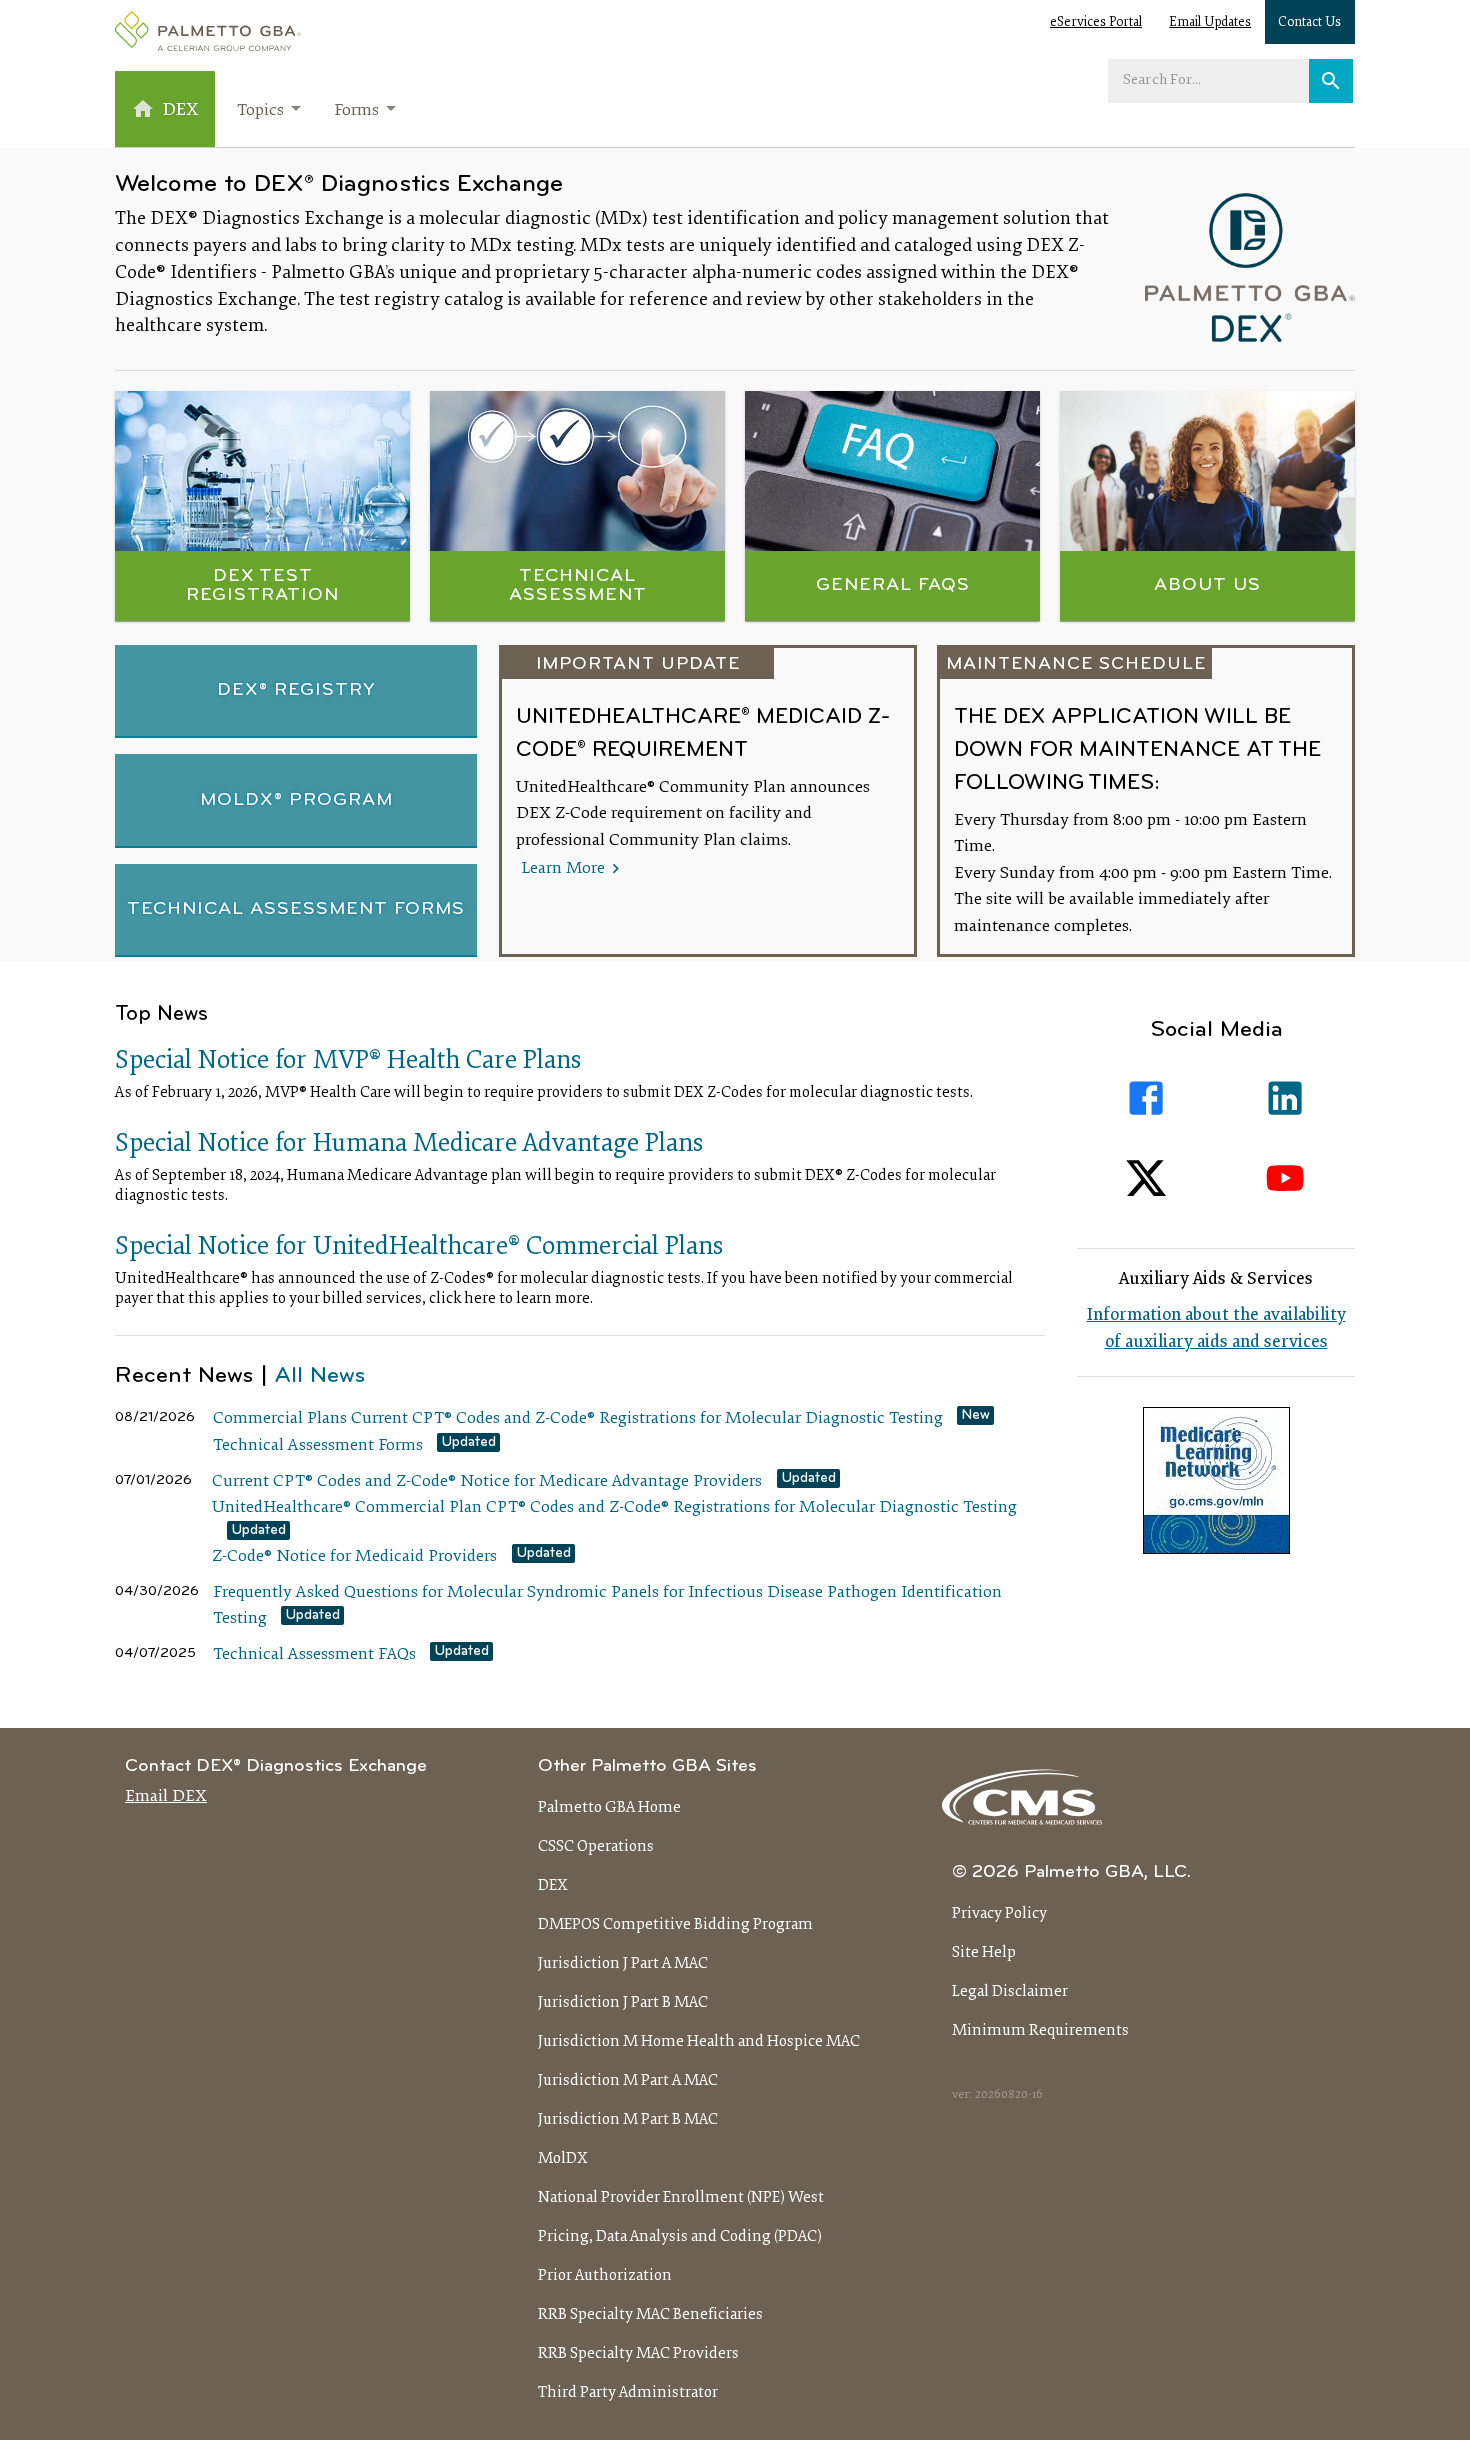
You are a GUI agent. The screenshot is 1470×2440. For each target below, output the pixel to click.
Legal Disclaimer (1010, 1992)
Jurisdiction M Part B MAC (628, 2120)
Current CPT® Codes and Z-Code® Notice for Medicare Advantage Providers (487, 1482)
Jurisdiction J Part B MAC (623, 2003)
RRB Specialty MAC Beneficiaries (650, 2315)
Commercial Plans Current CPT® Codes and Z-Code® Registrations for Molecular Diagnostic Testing (578, 1419)
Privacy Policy (999, 1914)
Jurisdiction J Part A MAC (623, 1964)
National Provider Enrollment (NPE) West (681, 2198)
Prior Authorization (605, 2276)
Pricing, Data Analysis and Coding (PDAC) (680, 2237)
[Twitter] (1147, 1179)
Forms (356, 111)
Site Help (984, 1953)
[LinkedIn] (1286, 1099)
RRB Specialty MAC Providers (638, 2354)
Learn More (565, 868)
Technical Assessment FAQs (314, 1655)
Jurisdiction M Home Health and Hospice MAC (699, 2042)
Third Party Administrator (628, 2393)
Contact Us (1309, 23)
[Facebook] (1147, 1099)
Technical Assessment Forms (318, 1446)
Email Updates (1210, 23)
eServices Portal (1096, 23)
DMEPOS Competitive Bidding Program (675, 1925)
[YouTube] (1286, 1179)
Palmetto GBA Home (609, 1808)
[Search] (1331, 81)
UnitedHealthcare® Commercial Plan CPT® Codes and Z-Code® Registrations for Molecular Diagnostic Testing (614, 1508)
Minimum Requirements (1040, 2031)
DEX (553, 1886)
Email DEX (166, 1797)
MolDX (563, 2159)
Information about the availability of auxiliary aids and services (1216, 1329)
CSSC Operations (596, 1847)
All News (320, 1376)
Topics (260, 111)
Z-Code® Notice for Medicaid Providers (354, 1557)
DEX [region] (181, 110)
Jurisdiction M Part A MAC (628, 2081)
